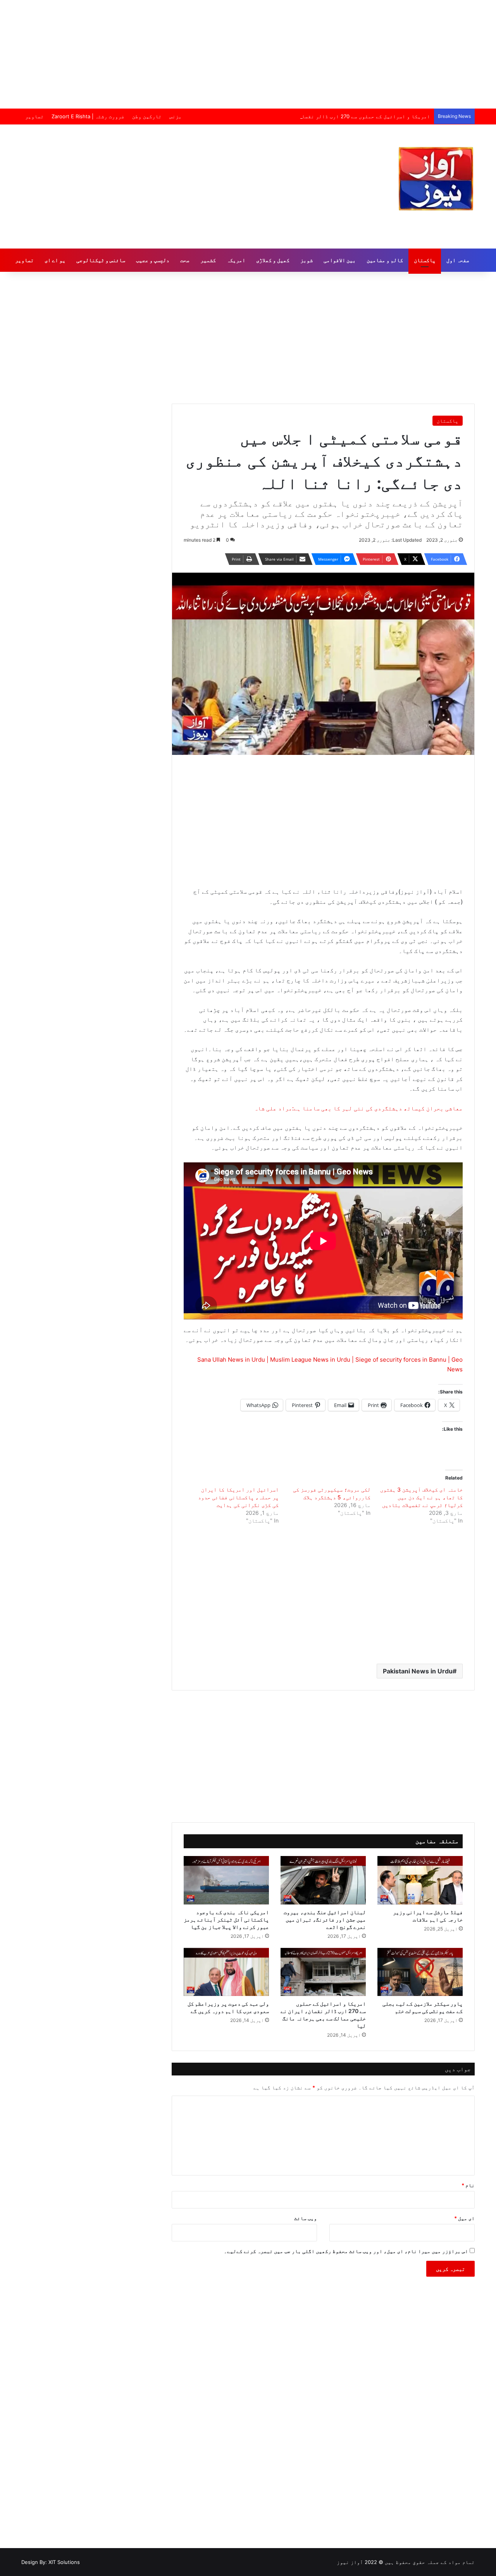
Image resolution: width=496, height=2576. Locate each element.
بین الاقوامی (340, 260)
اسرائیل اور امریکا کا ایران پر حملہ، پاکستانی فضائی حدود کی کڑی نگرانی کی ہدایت (238, 1497)
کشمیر (208, 260)
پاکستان (425, 260)
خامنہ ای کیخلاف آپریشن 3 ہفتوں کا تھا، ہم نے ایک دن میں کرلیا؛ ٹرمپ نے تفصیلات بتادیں (421, 1497)
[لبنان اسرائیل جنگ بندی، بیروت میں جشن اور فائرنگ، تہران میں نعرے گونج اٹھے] (323, 1880)
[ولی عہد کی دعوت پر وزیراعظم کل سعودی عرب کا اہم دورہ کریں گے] (226, 1972)
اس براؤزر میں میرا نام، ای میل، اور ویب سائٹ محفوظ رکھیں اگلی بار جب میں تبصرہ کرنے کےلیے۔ (346, 2251)
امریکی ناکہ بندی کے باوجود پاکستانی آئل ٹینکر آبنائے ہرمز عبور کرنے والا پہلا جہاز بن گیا (226, 1919)
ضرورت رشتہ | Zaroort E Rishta (88, 116)
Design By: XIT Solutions (51, 2562)
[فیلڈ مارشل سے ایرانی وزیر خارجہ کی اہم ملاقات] (420, 1880)
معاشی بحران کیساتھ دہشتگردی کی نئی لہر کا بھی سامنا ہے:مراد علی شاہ (358, 1108)
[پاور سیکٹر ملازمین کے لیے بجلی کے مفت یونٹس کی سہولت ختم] (420, 1972)
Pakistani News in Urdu (418, 1671)
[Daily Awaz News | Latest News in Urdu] (436, 179)
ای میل (464, 2218)
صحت (185, 260)
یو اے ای (55, 260)
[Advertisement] (248, 54)
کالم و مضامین (385, 260)
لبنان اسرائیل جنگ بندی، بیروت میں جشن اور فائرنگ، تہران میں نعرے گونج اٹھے (325, 1919)
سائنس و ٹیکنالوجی (101, 260)
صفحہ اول (458, 260)
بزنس (176, 116)
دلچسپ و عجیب (153, 260)
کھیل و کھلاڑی (273, 260)
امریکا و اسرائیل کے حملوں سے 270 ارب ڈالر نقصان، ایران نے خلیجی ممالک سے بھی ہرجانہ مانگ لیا (302, 116)
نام (468, 2185)
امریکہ (236, 260)
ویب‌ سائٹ (306, 2218)
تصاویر (34, 116)
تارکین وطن (147, 116)
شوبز (307, 260)
